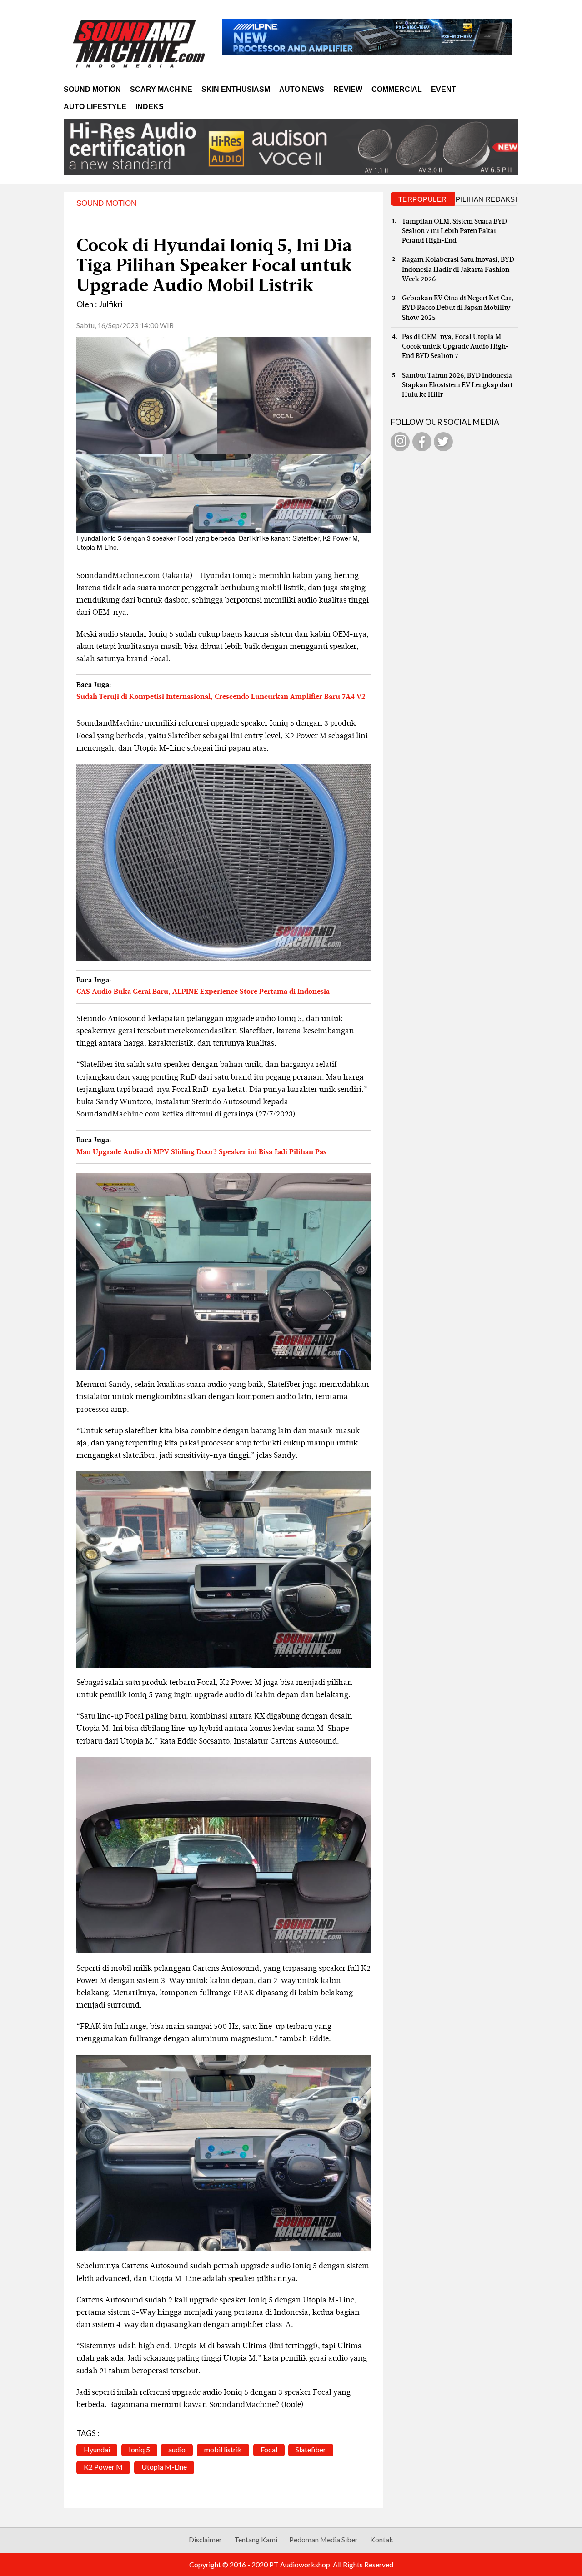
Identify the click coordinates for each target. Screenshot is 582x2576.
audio (177, 2449)
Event (444, 89)
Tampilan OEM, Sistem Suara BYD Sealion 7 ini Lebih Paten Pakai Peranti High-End (454, 231)
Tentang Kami (256, 2539)
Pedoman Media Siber (324, 2539)
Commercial (397, 89)
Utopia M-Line (164, 2467)
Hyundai (97, 2449)
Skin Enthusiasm (236, 89)
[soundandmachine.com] (139, 44)
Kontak (382, 2539)
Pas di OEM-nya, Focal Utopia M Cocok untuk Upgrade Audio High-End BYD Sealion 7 (455, 347)
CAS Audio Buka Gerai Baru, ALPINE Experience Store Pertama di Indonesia (203, 992)
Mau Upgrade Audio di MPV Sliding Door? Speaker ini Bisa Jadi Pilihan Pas (201, 1152)
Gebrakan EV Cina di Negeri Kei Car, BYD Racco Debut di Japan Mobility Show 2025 (458, 308)
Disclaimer (205, 2539)
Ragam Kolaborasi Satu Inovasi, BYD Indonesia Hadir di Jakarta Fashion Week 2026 (458, 269)
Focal (269, 2449)
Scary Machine (161, 89)
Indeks (150, 107)
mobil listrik (223, 2449)
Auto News (302, 89)
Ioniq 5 (139, 2449)
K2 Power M (103, 2467)
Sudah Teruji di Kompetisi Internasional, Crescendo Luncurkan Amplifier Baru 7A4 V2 (221, 697)
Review (348, 89)
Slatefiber (311, 2449)
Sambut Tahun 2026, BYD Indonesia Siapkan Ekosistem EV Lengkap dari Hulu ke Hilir (457, 385)
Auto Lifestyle (95, 107)
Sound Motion (92, 89)
